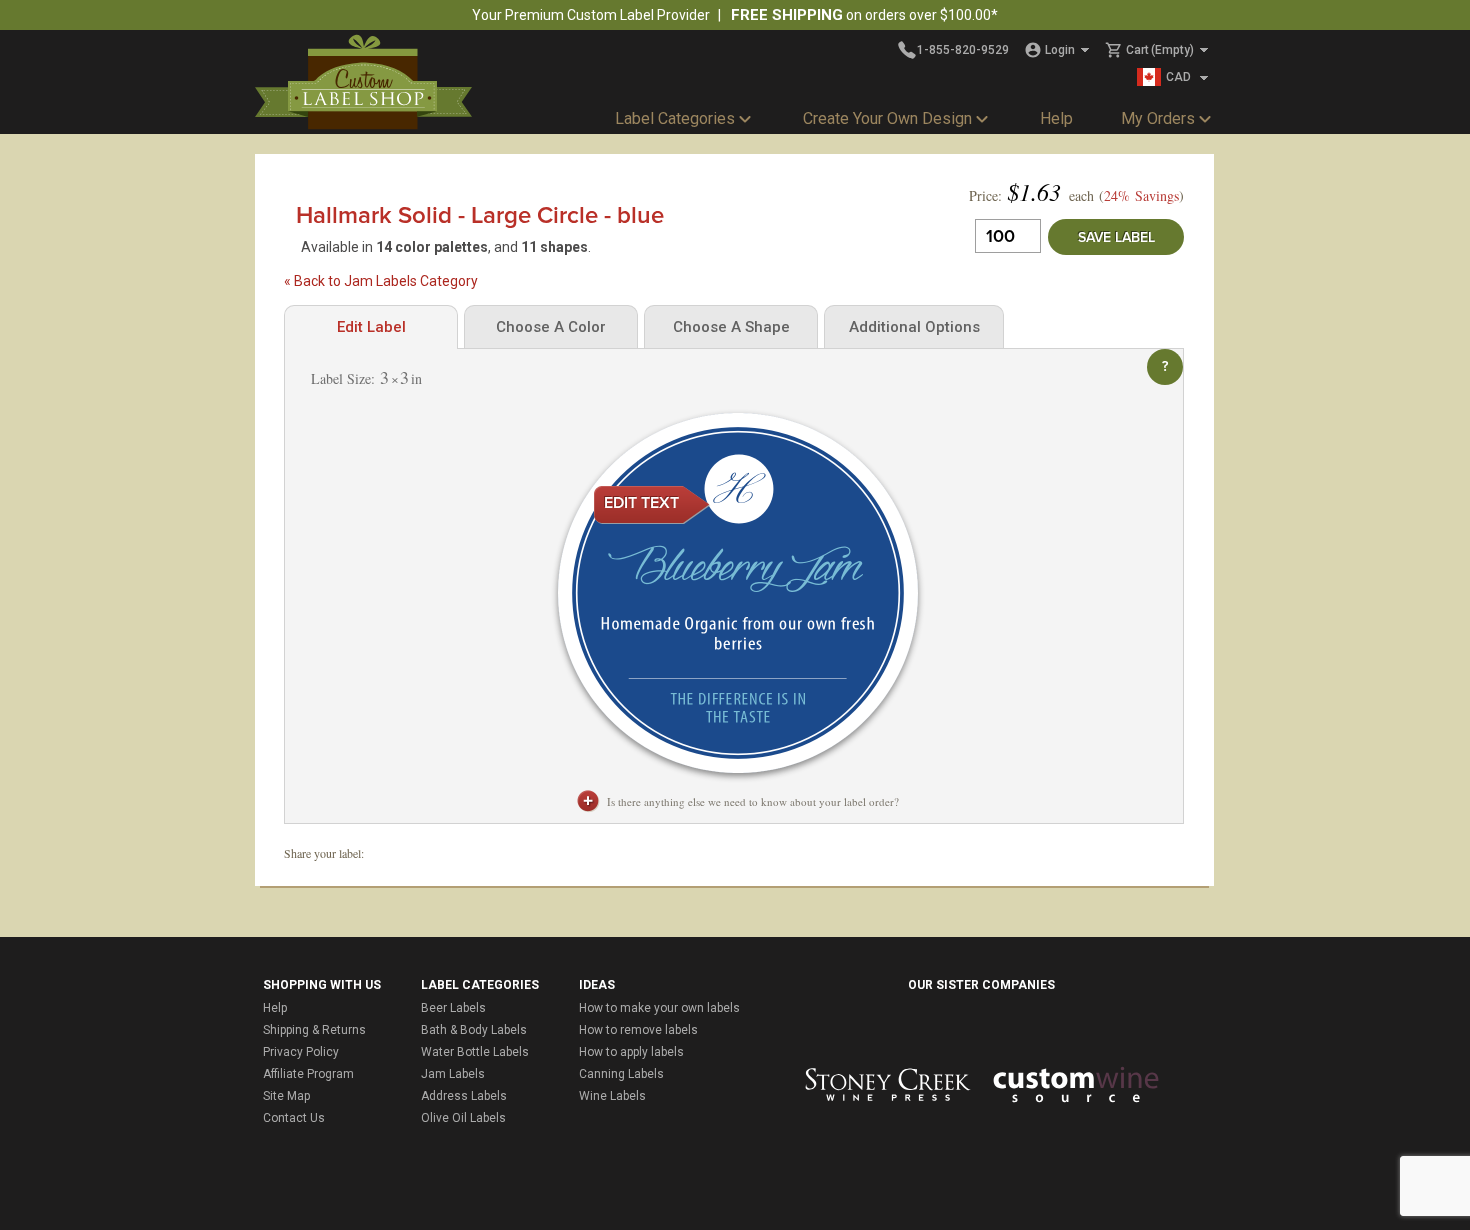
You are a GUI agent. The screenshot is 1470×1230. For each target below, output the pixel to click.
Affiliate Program (308, 1074)
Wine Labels (612, 1096)
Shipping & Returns (314, 1030)
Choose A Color (551, 327)
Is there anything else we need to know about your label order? (753, 801)
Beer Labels (453, 1008)
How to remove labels (638, 1030)
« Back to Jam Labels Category (381, 281)
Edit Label (371, 327)
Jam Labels (453, 1074)
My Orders (1158, 118)
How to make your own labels (659, 1008)
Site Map (286, 1096)
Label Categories (675, 118)
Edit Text (641, 503)
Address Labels (464, 1096)
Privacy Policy (301, 1052)
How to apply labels (631, 1052)
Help (1056, 118)
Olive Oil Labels (463, 1118)
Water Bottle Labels (475, 1052)
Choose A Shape (731, 327)
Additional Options (914, 327)
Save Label (1116, 237)
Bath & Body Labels (474, 1030)
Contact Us (294, 1118)
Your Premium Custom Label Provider (591, 15)
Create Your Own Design (887, 118)
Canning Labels (621, 1074)
